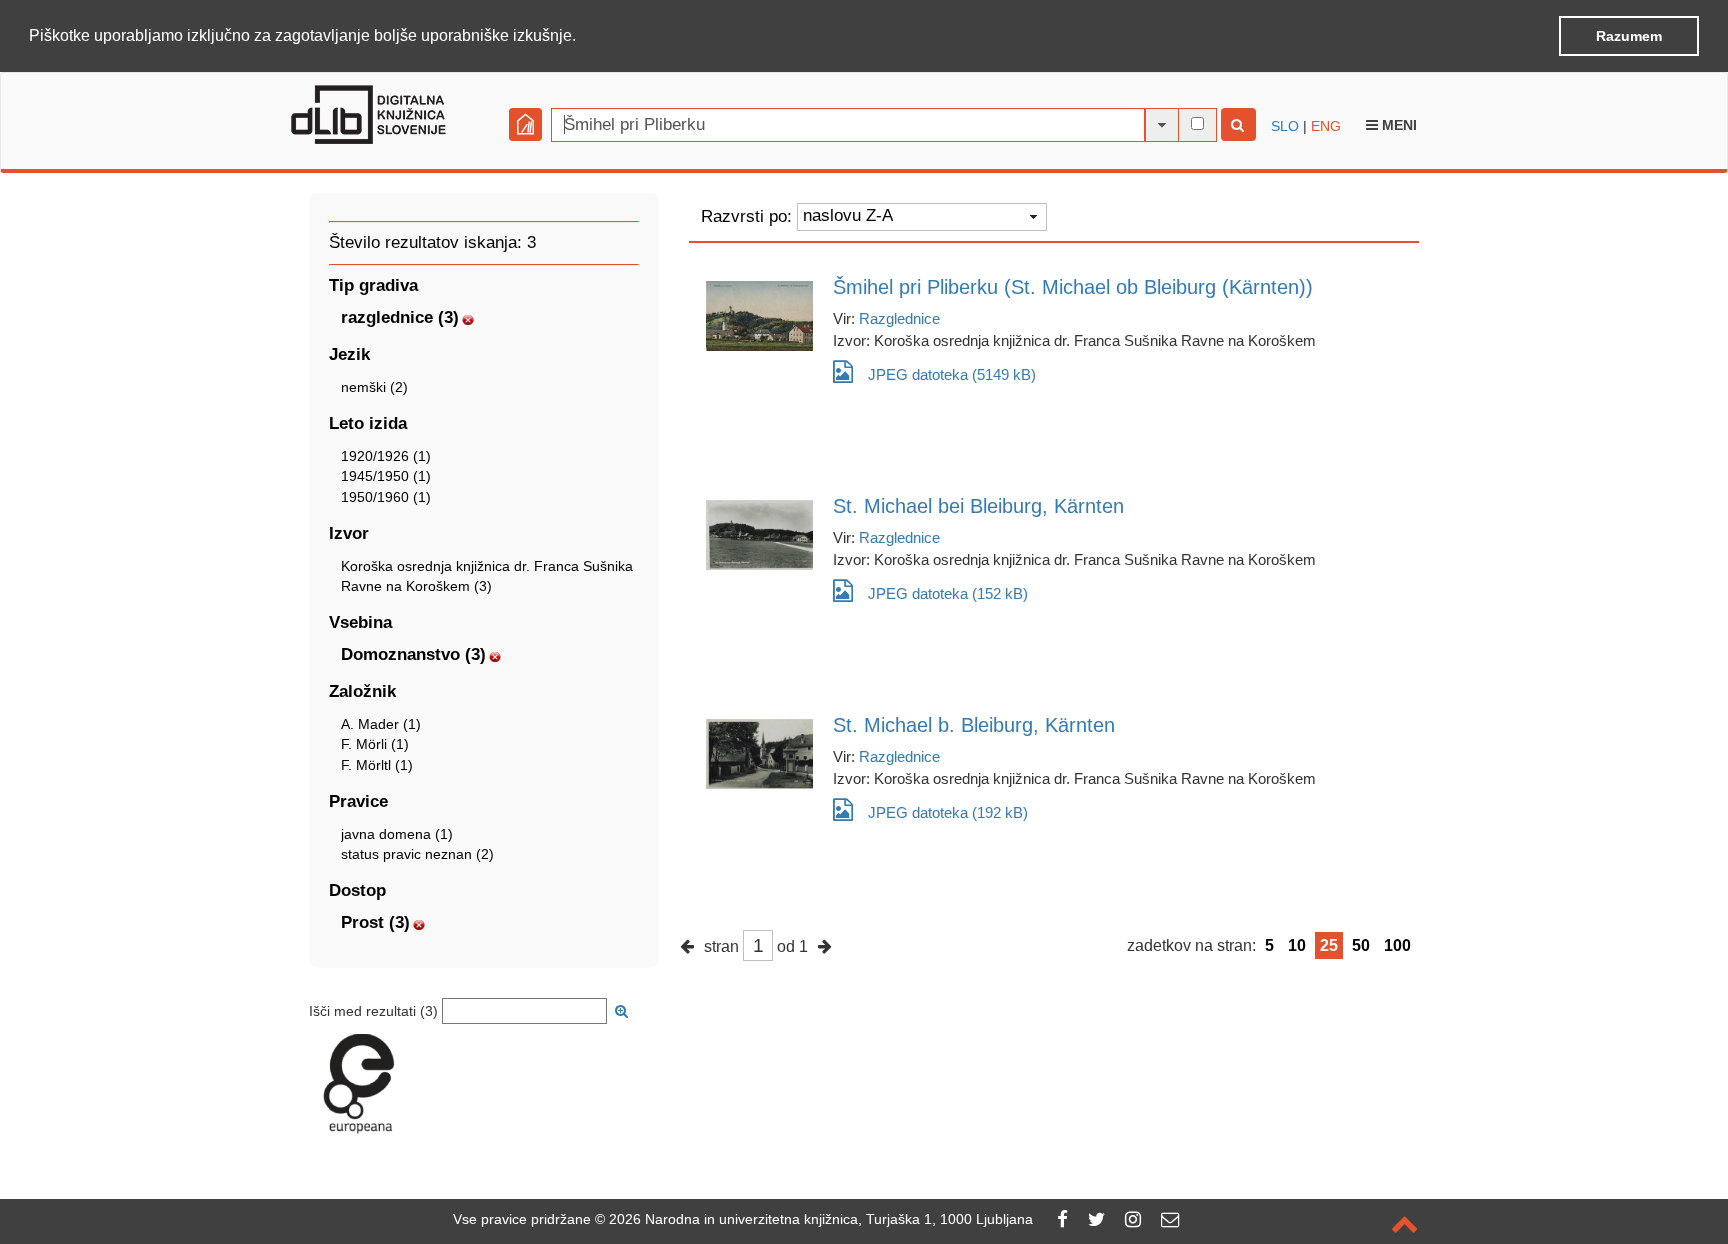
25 (1329, 945)
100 (1397, 945)
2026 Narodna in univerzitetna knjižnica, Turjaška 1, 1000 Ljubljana (821, 1219)
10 (1297, 945)
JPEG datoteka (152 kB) (948, 593)
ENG (1326, 126)
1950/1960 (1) (386, 497)
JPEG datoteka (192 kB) (948, 812)
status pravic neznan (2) (417, 854)
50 (1361, 945)
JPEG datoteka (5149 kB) (952, 374)
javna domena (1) (397, 834)
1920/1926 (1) (386, 456)
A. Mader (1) (381, 724)
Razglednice (899, 318)
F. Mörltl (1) (377, 765)
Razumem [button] (1629, 36)
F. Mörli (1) (375, 744)
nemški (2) (374, 387)
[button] (583, 37)
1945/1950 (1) (386, 476)
